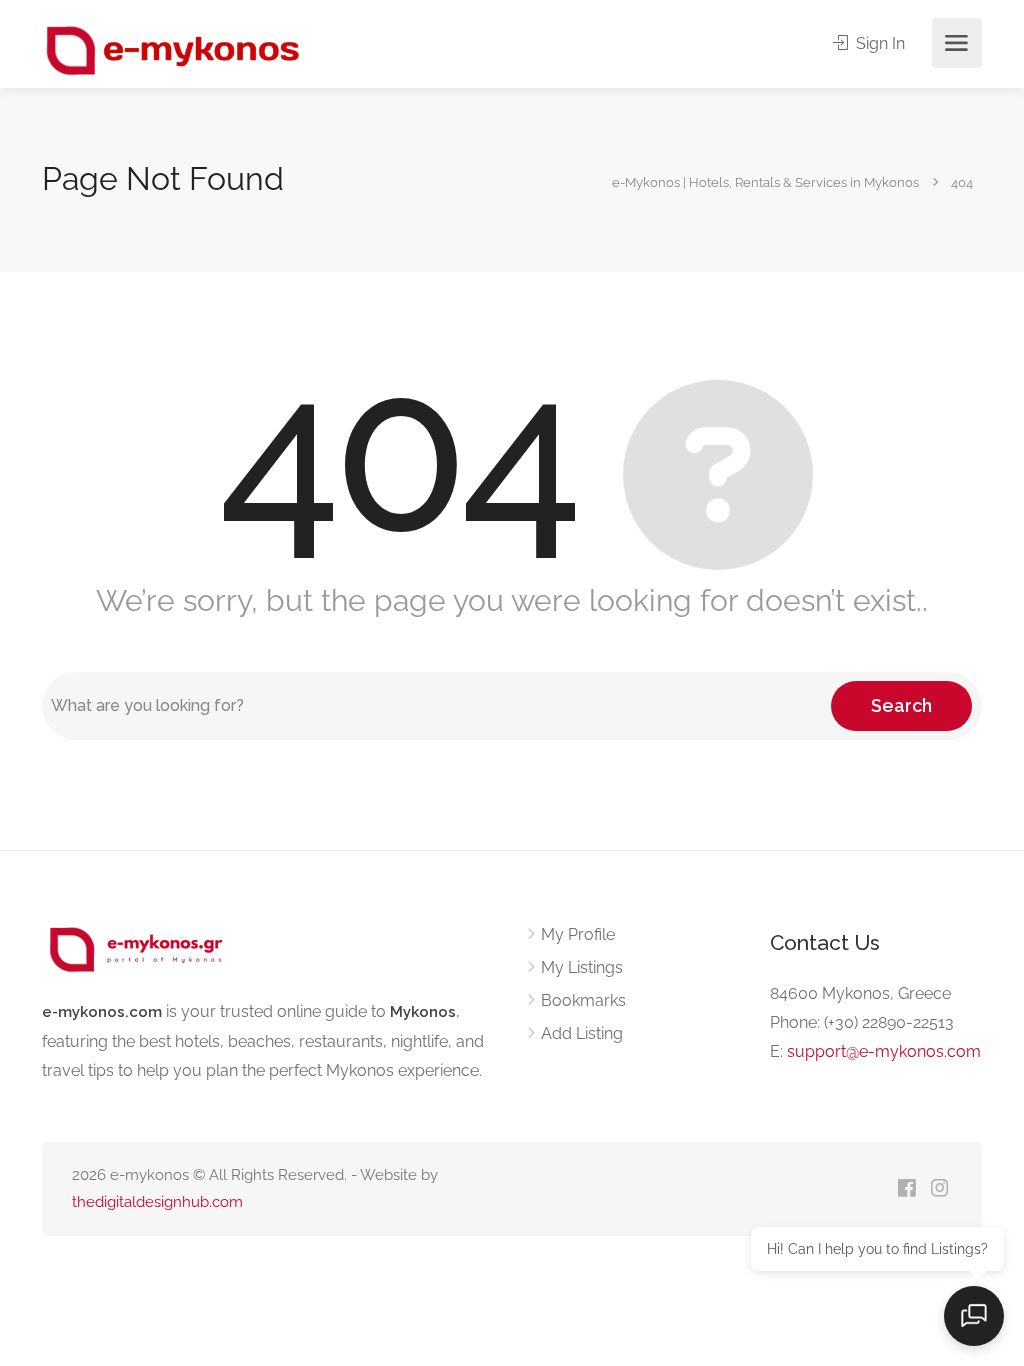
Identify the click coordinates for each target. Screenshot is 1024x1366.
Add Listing (582, 1033)
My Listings (582, 967)
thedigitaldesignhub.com (157, 1202)
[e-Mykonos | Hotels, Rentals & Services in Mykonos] (174, 49)
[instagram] (939, 1189)
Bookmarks (583, 1000)
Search (901, 705)
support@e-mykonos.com (884, 1051)
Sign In (878, 43)
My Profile (578, 934)
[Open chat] (974, 1316)
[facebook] (906, 1189)
